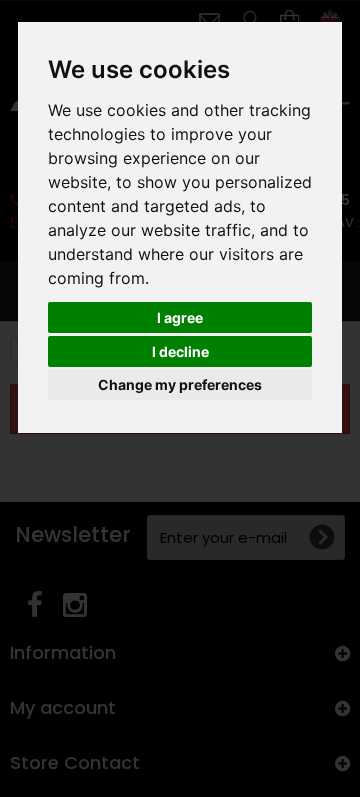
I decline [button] (180, 351)
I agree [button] (180, 317)
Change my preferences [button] (180, 384)
